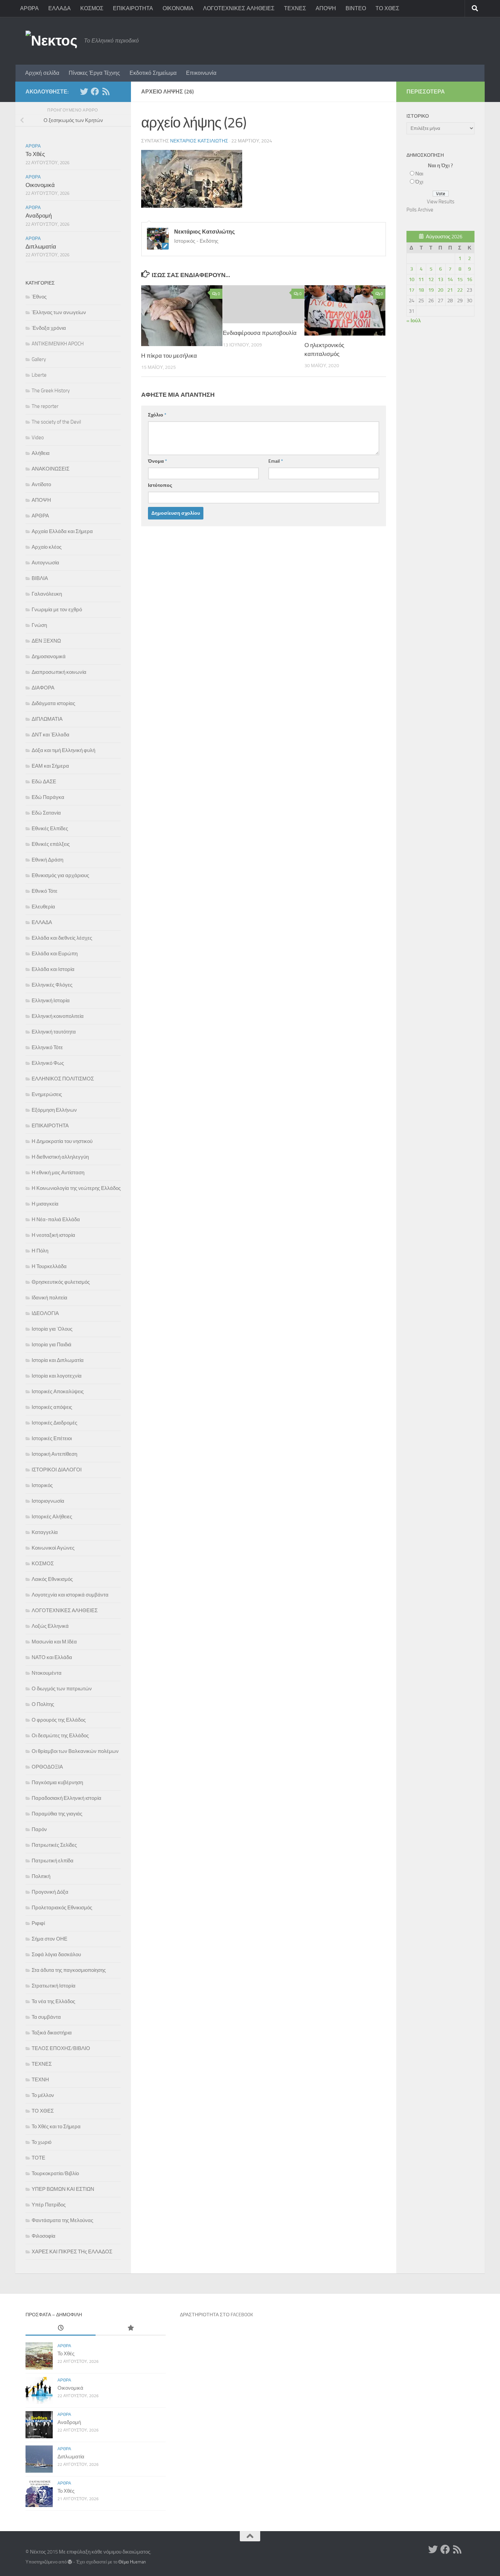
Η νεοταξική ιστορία (53, 1235)
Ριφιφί (38, 1923)
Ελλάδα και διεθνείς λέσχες (62, 938)
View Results (441, 202)
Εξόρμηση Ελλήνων (54, 1110)
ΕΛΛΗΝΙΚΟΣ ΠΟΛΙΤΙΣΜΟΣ (63, 1079)
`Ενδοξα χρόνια (49, 328)
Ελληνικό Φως (48, 1063)
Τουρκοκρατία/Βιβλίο (55, 2173)
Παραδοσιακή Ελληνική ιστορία (66, 1798)
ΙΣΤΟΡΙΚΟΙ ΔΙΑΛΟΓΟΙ (57, 1470)
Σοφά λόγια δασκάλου (56, 1955)
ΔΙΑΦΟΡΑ (43, 688)
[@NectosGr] (84, 91)
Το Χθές (35, 154)
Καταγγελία (45, 1532)
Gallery (39, 359)
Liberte (39, 375)
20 (440, 290)
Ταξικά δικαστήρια (52, 2033)
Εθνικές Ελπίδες (50, 829)
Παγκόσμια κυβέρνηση (57, 1782)
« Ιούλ (414, 321)
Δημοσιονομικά (49, 656)
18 (421, 290)
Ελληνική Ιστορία (51, 1001)
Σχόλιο (157, 415)
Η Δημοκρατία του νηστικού (62, 1141)
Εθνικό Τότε (45, 891)
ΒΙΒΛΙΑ (40, 578)
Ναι (419, 174)
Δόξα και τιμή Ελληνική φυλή (63, 750)
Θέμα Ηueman (132, 2562)
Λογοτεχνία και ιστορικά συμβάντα (70, 1595)
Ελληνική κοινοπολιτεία (58, 1016)
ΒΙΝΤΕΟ (356, 8)
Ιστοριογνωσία (48, 1501)
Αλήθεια (41, 453)
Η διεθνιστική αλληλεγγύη (60, 1157)
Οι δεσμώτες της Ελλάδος (60, 1736)
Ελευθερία (43, 907)
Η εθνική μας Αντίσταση (58, 1173)
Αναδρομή (39, 216)
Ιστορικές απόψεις (52, 1407)
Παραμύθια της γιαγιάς (57, 1814)
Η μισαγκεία (45, 1204)
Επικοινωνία (201, 73)
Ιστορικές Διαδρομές (54, 1423)
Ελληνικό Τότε (47, 1047)
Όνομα (157, 461)
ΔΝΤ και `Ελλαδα (51, 735)
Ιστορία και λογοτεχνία (57, 1376)
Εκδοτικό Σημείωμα (153, 73)
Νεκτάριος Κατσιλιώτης (199, 141)
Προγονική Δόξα (50, 1892)
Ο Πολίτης (43, 1704)
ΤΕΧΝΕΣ (295, 8)
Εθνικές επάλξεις (51, 844)
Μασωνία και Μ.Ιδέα (54, 1642)
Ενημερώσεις (47, 1094)
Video (38, 438)
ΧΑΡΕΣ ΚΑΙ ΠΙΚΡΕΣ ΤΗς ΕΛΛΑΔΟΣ (72, 2252)
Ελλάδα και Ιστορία (53, 969)
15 (460, 279)
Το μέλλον (43, 2095)
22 (460, 290)
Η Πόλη (40, 1251)
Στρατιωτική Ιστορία (54, 1986)
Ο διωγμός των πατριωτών (62, 1689)
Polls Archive (420, 210)
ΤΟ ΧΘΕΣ (387, 8)
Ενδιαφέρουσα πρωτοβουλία (260, 333)
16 (469, 279)
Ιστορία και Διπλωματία (58, 1360)
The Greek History (51, 391)
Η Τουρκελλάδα (49, 1266)
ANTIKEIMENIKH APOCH (58, 344)
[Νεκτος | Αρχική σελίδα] (51, 41)
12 (431, 279)
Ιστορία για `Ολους (52, 1329)
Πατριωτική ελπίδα (53, 1861)
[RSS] (106, 91)
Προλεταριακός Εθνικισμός (62, 1908)
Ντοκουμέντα (47, 1673)
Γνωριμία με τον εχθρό (57, 610)
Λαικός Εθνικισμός (52, 1579)
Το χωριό (41, 2142)
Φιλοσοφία (44, 2236)
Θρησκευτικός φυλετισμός (61, 1282)
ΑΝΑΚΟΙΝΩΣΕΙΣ (51, 469)
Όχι (419, 182)
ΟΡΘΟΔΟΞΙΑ (47, 1767)
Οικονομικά (40, 185)
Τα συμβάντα (46, 2017)
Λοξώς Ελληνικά (50, 1626)
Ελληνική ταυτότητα (54, 1032)
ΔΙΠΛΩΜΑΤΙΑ (47, 719)
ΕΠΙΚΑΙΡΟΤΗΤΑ (133, 8)
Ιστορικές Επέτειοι (52, 1438)
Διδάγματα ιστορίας (53, 703)
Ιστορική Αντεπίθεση (54, 1454)
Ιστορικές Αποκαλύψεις (58, 1392)
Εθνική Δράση (47, 860)
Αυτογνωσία (45, 563)
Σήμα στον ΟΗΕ (49, 1939)
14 (450, 279)
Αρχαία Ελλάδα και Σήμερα (62, 531)
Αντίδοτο (41, 484)
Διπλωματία (41, 246)
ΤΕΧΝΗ (40, 2080)
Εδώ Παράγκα (48, 797)
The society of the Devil (56, 422)
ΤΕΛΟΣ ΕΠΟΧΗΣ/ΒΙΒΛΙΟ (61, 2048)
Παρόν (39, 1829)
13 (440, 279)
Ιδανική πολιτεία (49, 1298)
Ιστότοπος (160, 485)
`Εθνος (39, 297)
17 (412, 290)
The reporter (45, 406)
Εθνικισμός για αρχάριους (60, 875)
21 (450, 290)
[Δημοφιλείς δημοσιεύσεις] (131, 2328)
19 (431, 290)
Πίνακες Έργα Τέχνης (94, 73)
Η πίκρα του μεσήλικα (169, 356)
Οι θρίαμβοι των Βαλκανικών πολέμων (75, 1751)
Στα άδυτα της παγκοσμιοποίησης (69, 1970)
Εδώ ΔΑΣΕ (44, 782)
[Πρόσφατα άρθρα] (61, 2328)
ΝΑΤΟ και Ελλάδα (52, 1657)
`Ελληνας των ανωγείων (59, 312)
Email (276, 461)
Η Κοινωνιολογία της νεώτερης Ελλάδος (76, 1188)
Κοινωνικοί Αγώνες (53, 1548)
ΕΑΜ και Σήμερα (50, 766)
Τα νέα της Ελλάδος (53, 2001)
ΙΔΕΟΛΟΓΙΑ (45, 1313)
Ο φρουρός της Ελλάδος (59, 1720)
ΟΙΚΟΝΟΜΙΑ (178, 8)
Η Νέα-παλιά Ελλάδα (56, 1219)
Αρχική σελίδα (42, 73)
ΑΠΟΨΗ (326, 8)
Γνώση (39, 625)
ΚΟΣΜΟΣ (92, 8)
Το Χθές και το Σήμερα (56, 2127)
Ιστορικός (42, 1485)
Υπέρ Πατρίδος (49, 2205)
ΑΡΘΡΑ (29, 8)
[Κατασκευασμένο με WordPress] (70, 2562)
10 (412, 279)
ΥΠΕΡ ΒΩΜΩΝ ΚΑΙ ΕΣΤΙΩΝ (63, 2189)
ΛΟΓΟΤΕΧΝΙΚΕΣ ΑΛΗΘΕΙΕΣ (239, 8)
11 (421, 279)
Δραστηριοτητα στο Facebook (216, 2315)
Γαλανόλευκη (47, 594)
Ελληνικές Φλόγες (52, 985)
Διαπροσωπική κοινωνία (59, 672)
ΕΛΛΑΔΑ (60, 8)
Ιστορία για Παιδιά (52, 1345)
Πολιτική (41, 1876)
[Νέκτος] (95, 91)
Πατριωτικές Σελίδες (54, 1845)
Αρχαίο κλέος (47, 547)
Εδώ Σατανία (46, 813)
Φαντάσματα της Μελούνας (62, 2220)
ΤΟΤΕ (38, 2158)
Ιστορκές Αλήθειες (52, 1517)
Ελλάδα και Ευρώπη (55, 954)
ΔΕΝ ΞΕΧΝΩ (46, 641)
